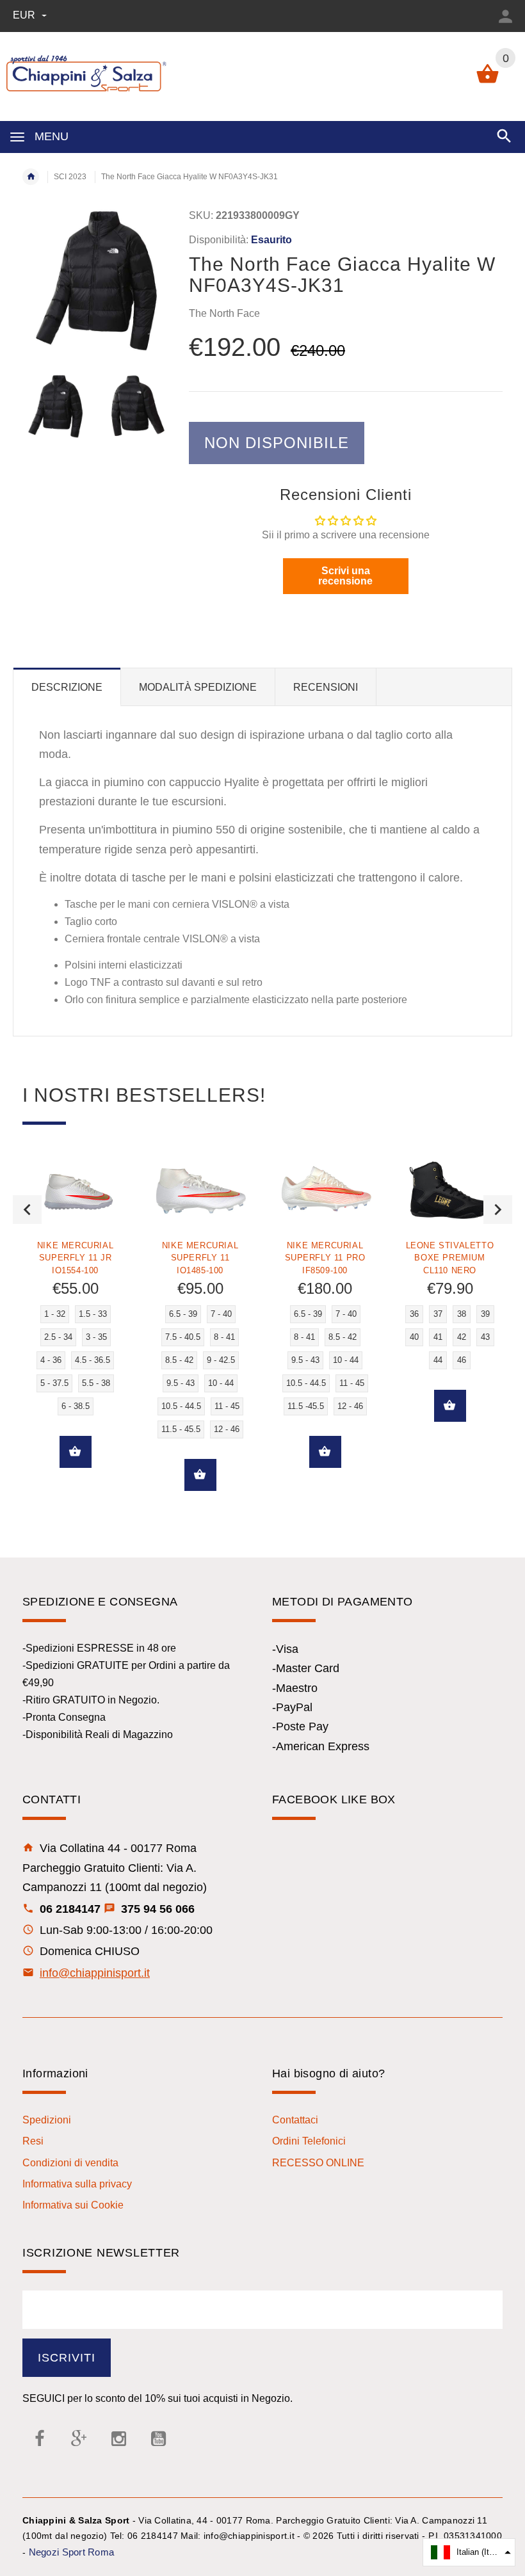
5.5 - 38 (96, 1383)
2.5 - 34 (58, 1337)
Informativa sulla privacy (77, 2184)
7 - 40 (221, 1314)
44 (438, 1360)
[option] (55, 406)
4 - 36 (51, 1360)
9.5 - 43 (181, 1383)
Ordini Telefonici (309, 2141)
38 (462, 1314)
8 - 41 (224, 1337)
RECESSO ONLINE (318, 2163)
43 (485, 1337)
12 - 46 (227, 1429)
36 (414, 1314)
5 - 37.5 (54, 1383)
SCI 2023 (70, 177)
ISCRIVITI (67, 2358)
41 (438, 1337)
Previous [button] (27, 1210)
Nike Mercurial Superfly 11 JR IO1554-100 (75, 1258)
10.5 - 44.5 (181, 1406)
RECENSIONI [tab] (326, 687)
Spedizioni (47, 2120)
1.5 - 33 (93, 1314)
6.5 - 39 (183, 1314)
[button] (469, 2552)
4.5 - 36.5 (93, 1360)
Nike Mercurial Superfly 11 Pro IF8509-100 (325, 1258)
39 (485, 1314)
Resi (33, 2141)
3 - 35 (96, 1337)
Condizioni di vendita (70, 2163)
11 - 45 (227, 1406)
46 (462, 1360)
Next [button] (498, 1210)
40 (414, 1337)
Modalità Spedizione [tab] (198, 687)
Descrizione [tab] (67, 687)
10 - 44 (221, 1383)
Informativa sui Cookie (73, 2205)
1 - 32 (55, 1314)
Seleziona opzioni (76, 1452)
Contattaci (295, 2120)
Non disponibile (277, 443)
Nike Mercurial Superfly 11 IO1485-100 (200, 1258)
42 (462, 1337)
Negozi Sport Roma (72, 2552)
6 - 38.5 (76, 1406)
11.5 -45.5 (306, 1406)
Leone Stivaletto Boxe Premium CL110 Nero (450, 1258)
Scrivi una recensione (345, 576)
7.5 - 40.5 (183, 1337)
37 (438, 1314)
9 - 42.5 (221, 1360)
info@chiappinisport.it (95, 1973)
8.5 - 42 (179, 1360)
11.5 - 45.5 (181, 1429)
